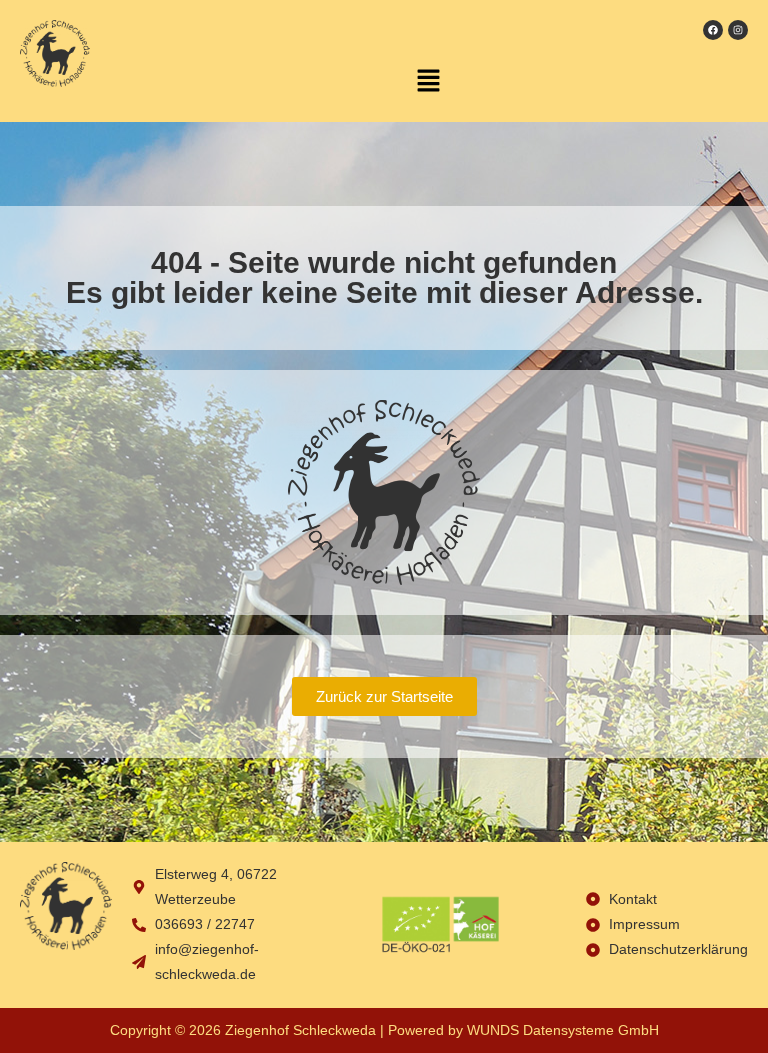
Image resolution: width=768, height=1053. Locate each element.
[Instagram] (738, 30)
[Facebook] (713, 30)
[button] (429, 81)
